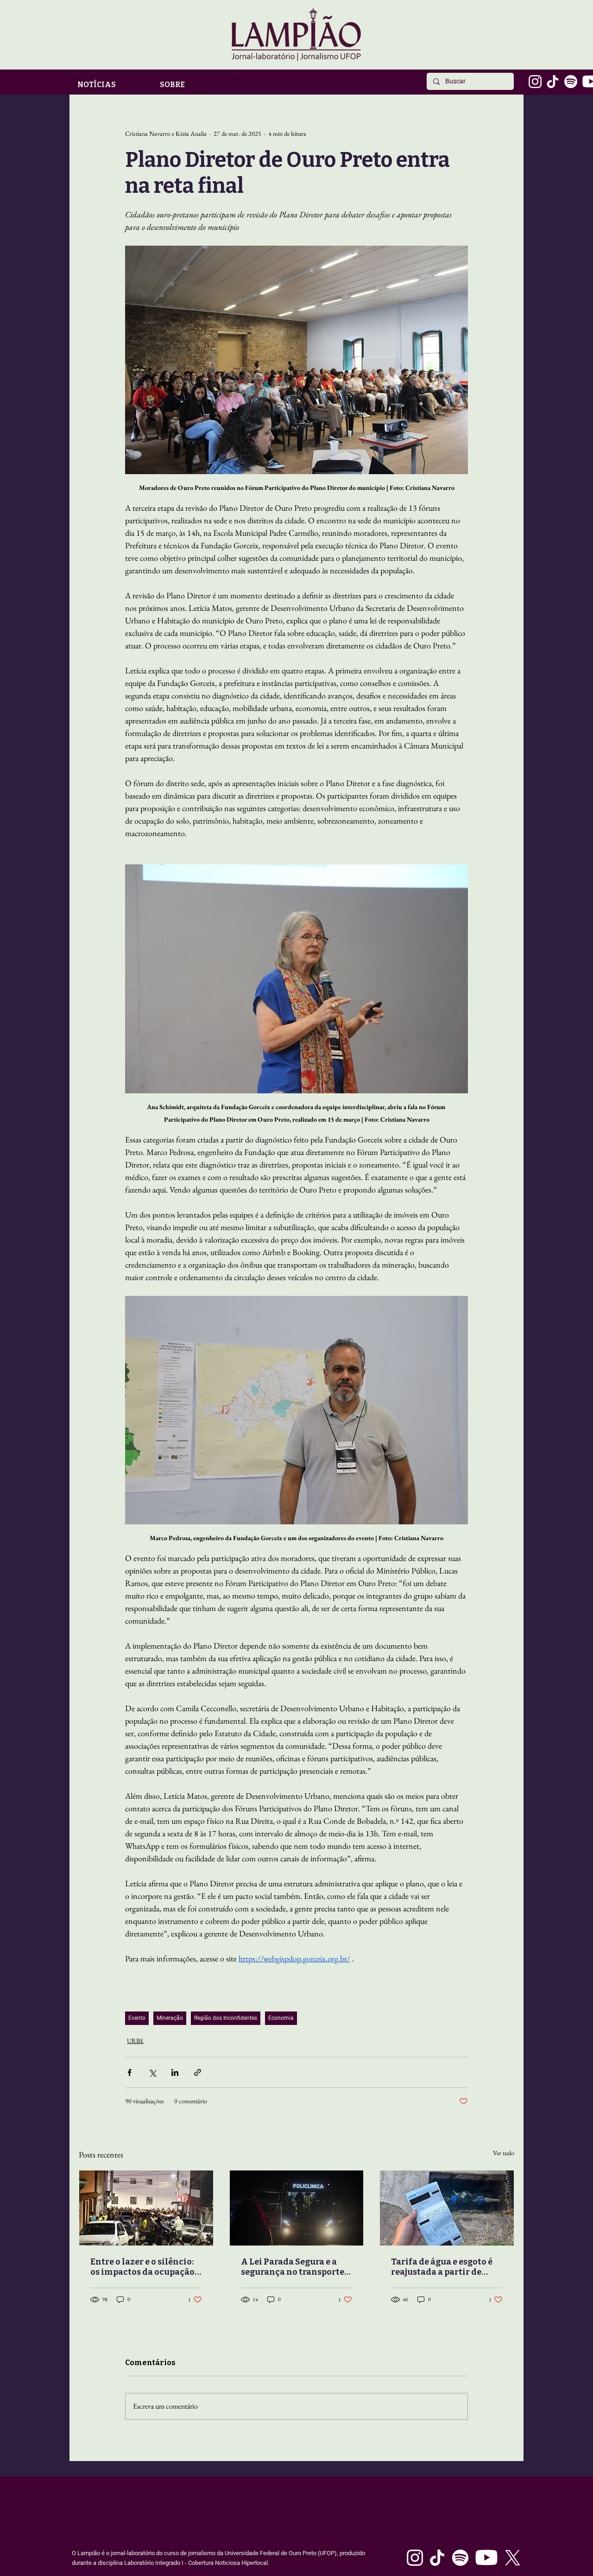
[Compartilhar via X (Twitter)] (152, 2072)
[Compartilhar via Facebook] (129, 2072)
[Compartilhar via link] (198, 2072)
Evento (137, 2018)
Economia (281, 2018)
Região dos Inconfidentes (226, 2018)
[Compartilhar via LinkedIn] (175, 2072)
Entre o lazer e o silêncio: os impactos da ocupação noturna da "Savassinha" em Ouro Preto (143, 2267)
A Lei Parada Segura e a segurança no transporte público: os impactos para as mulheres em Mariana (294, 2267)
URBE (135, 2041)
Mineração (170, 2018)
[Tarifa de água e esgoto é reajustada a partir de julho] (447, 2208)
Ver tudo (504, 2153)
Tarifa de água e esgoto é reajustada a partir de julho (442, 2267)
